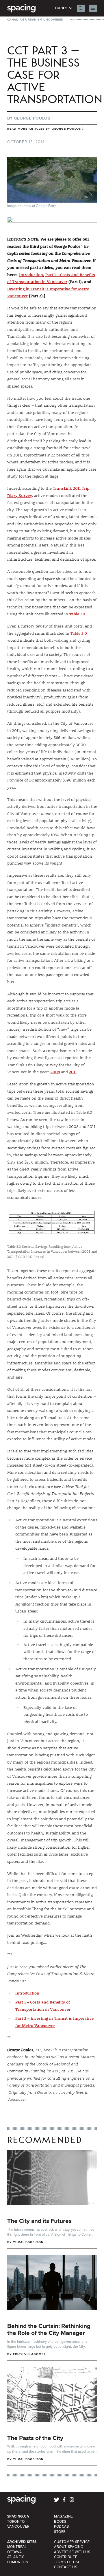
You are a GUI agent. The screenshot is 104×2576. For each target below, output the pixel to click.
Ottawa (15, 2552)
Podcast (63, 2527)
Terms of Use (67, 2562)
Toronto (16, 2522)
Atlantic (16, 2557)
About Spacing (69, 2547)
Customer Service (72, 2542)
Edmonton (18, 2562)
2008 (55, 1072)
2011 (73, 1072)
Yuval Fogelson (28, 2242)
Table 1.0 (77, 614)
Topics (61, 8)
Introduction (31, 275)
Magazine (64, 2516)
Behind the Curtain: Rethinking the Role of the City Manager (49, 2329)
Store (60, 2532)
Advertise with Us (72, 2552)
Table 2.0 (79, 633)
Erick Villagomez (29, 2354)
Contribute (66, 2557)
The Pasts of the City (35, 2438)
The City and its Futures (39, 2221)
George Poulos (32, 118)
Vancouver (18, 2527)
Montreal (17, 2547)
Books (60, 2522)
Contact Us (66, 2567)
